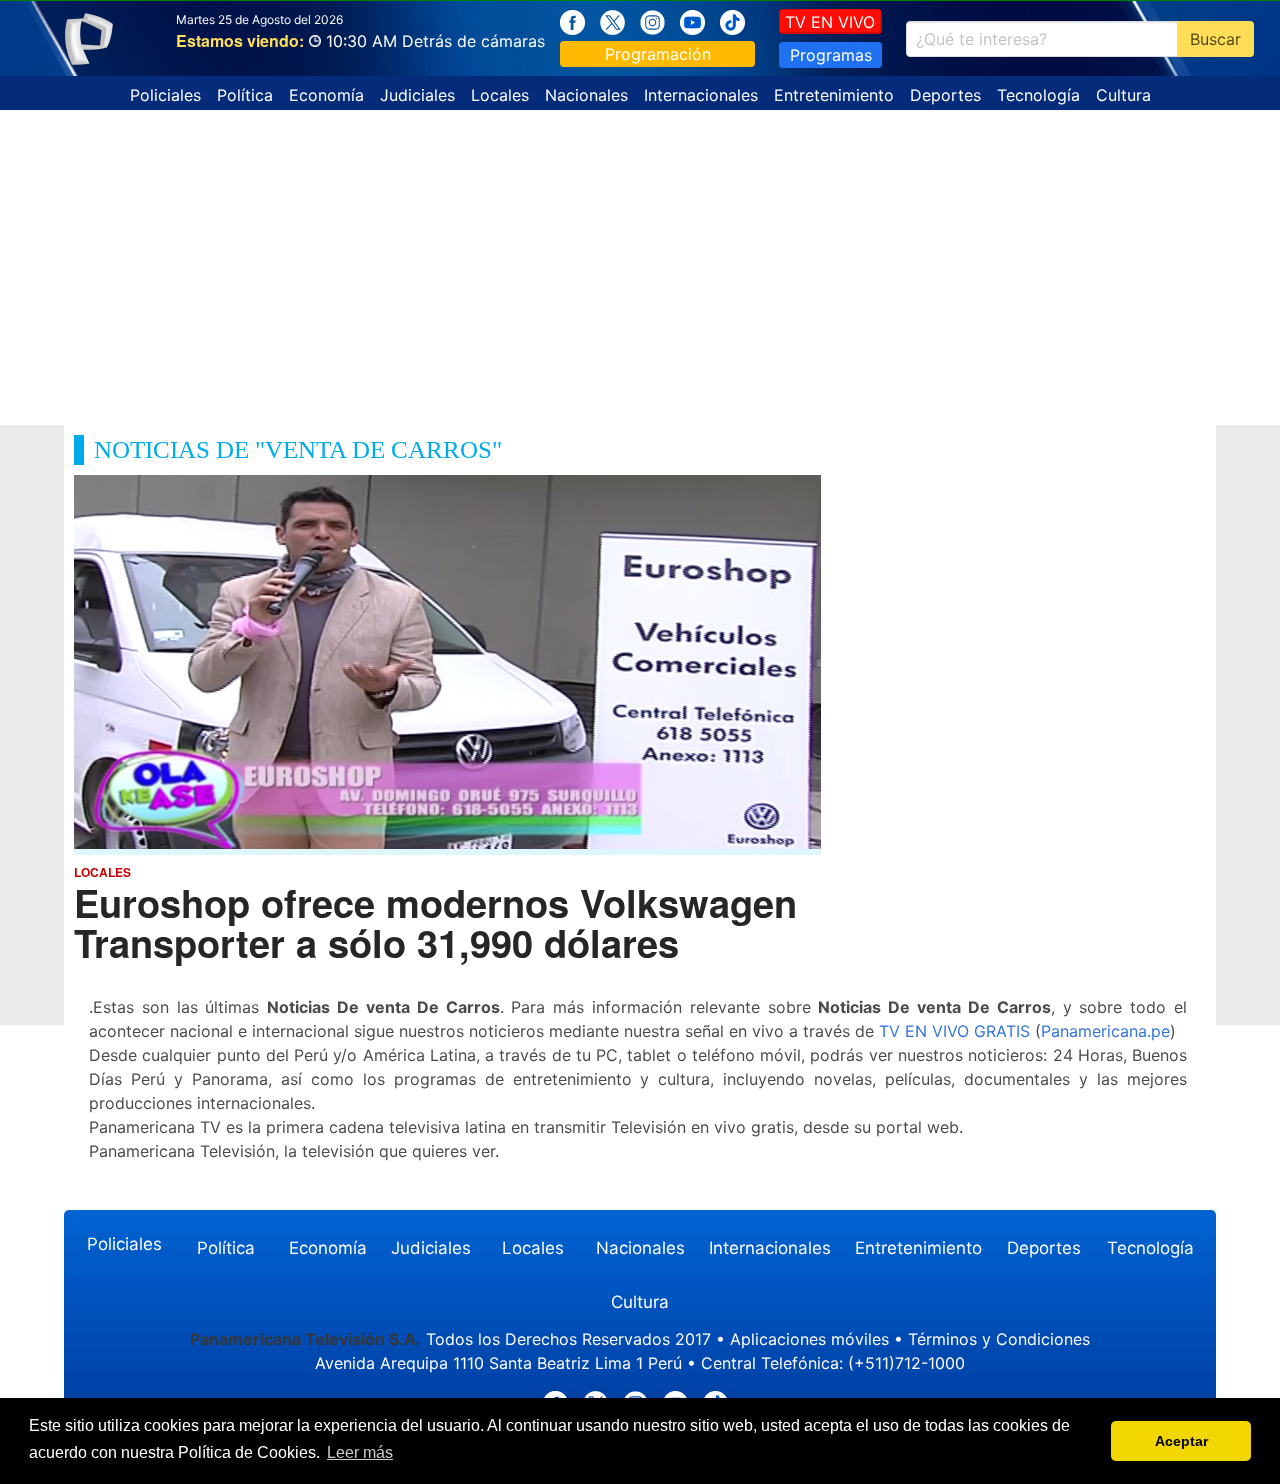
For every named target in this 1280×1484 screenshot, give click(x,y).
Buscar (1215, 39)
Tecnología (1038, 95)
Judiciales (417, 95)
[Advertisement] (640, 260)
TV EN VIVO (830, 22)
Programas (831, 55)
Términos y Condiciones (999, 1339)
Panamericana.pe (1105, 1031)
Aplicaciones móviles (809, 1339)
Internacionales (701, 95)
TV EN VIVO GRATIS (954, 1031)
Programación (658, 54)
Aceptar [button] (1181, 1441)
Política (245, 95)
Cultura (1123, 95)
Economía (326, 95)
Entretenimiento (834, 95)
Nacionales (586, 95)
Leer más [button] (360, 1452)
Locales (500, 95)
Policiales (165, 95)
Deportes (945, 95)
